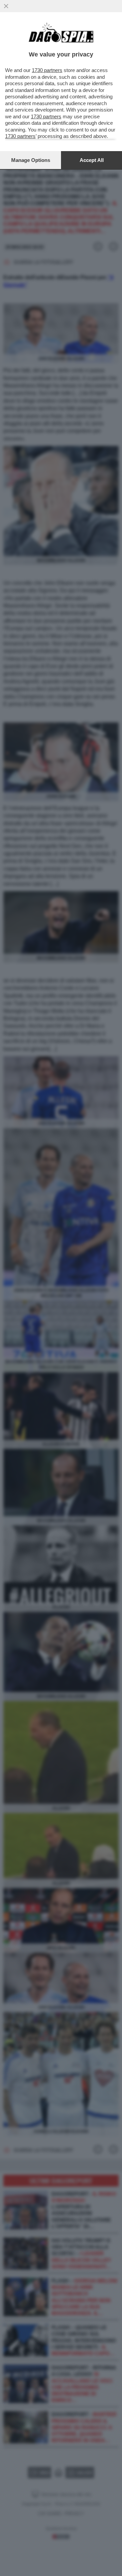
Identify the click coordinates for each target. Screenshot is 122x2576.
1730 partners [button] (47, 70)
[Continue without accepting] (6, 6)
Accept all (92, 160)
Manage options (31, 160)
